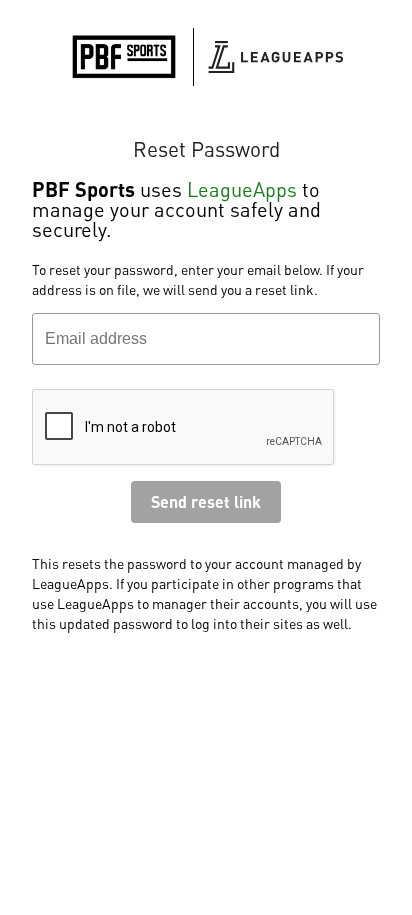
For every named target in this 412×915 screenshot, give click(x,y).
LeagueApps (242, 189)
